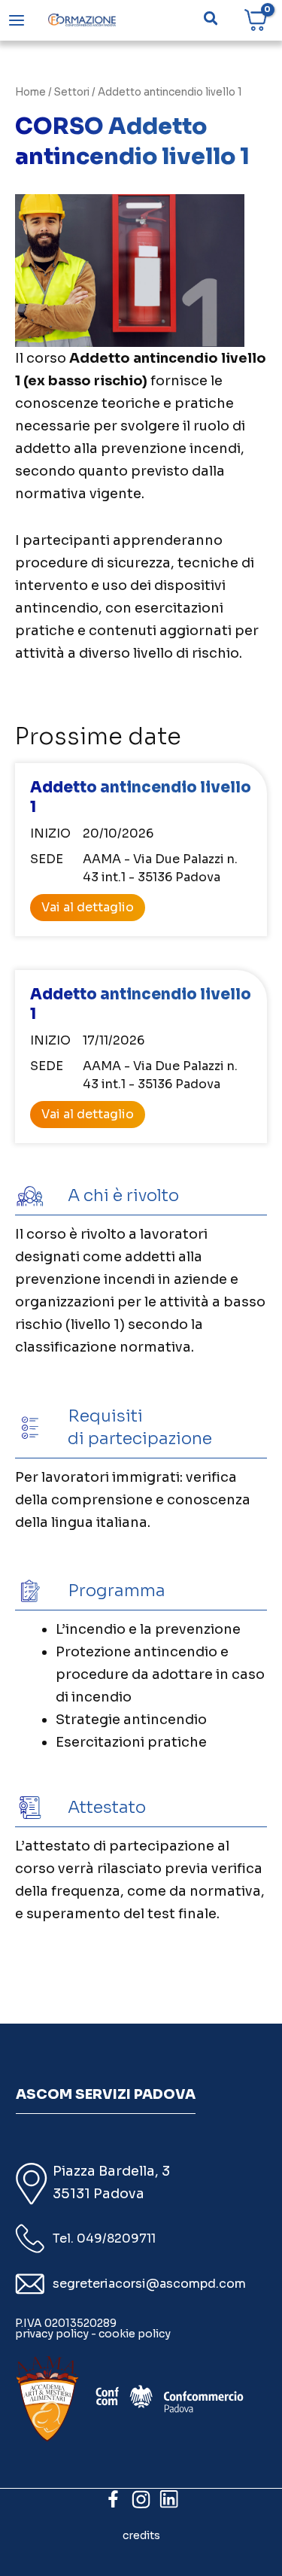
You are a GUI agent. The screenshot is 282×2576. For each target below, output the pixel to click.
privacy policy (52, 2334)
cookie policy (135, 2334)
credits (141, 2535)
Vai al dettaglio (88, 907)
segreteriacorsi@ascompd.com (149, 2284)
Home (30, 92)
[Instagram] (141, 2499)
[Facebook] (113, 2499)
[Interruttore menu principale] (17, 20)
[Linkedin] (169, 2499)
